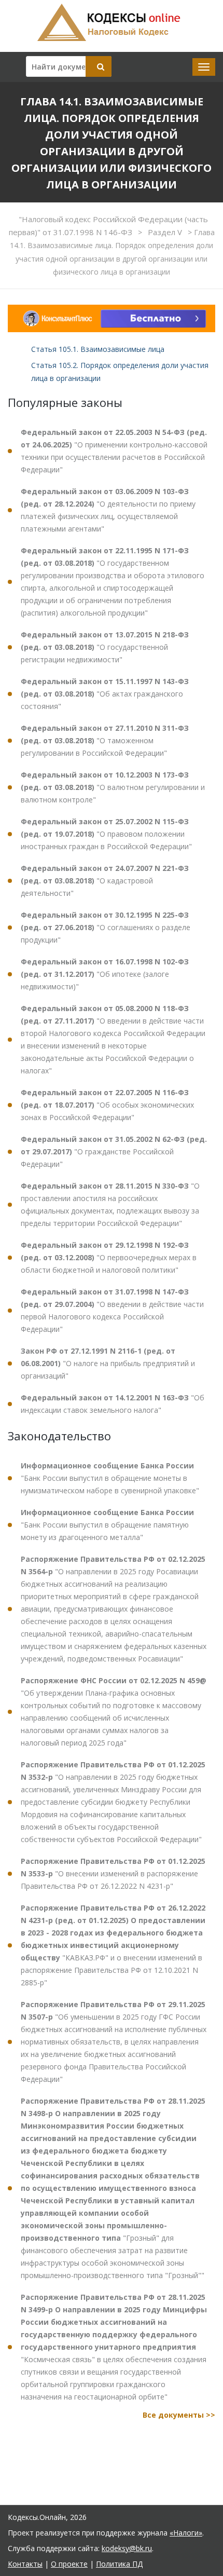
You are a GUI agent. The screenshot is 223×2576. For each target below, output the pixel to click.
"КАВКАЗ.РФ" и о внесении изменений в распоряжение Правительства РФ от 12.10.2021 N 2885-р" (113, 1945)
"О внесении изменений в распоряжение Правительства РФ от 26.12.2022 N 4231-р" (113, 1873)
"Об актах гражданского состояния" (105, 694)
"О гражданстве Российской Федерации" (114, 1151)
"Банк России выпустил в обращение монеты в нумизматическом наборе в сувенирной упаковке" (110, 1478)
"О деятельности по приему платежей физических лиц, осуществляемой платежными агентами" (108, 510)
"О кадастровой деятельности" (105, 881)
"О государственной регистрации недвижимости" (105, 647)
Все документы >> (179, 2415)
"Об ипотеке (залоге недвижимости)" (105, 974)
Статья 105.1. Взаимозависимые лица (98, 349)
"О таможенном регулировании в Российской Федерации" (105, 740)
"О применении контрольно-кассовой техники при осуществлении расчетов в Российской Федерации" (114, 451)
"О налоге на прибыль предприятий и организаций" (108, 1363)
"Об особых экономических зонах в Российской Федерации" (107, 1105)
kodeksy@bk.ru (127, 2548)
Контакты (25, 2564)
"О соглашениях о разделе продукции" (106, 927)
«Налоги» (186, 2533)
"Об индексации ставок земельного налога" (113, 1404)
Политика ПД (119, 2564)
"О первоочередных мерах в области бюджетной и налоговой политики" (109, 1257)
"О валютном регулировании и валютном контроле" (113, 787)
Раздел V (166, 232)
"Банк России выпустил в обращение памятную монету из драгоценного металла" (107, 1525)
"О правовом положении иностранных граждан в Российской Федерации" (106, 834)
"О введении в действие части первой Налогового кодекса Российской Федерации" (112, 1310)
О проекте (69, 2564)
